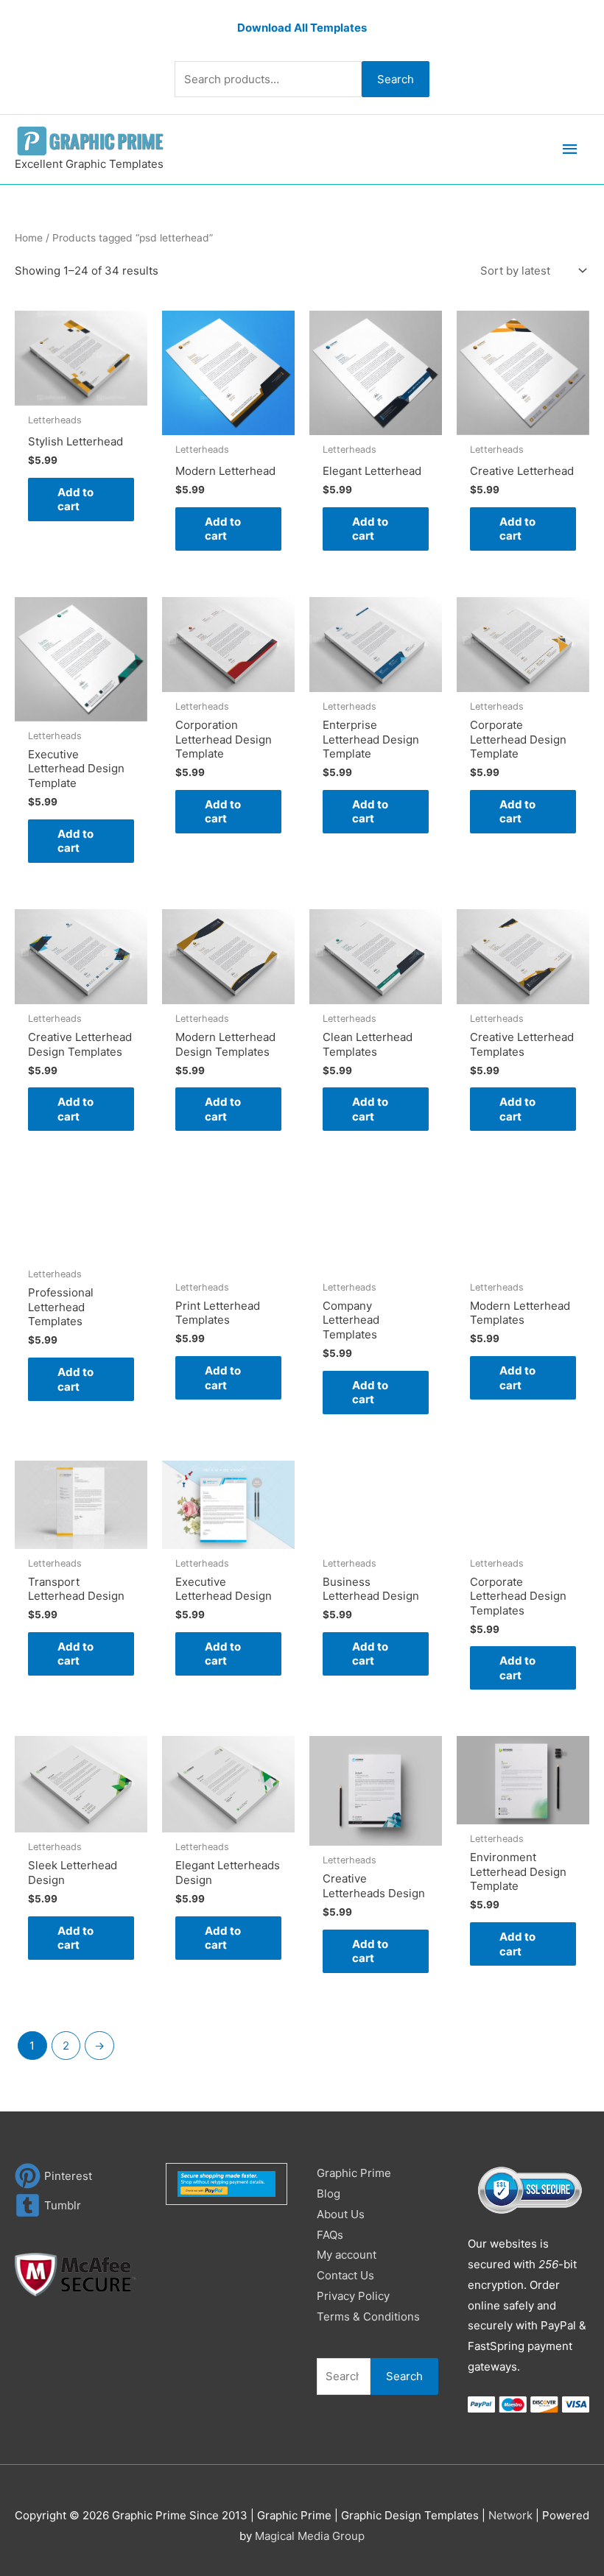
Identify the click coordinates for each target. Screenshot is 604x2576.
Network (510, 2515)
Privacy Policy (353, 2296)
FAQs (330, 2235)
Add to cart (75, 500)
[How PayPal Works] (226, 2183)
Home (29, 238)
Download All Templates (302, 28)
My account (347, 2255)
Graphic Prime (354, 2173)
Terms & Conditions (368, 2316)
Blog (329, 2194)
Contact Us (345, 2275)
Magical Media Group (310, 2536)
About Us (341, 2214)
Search (396, 79)
